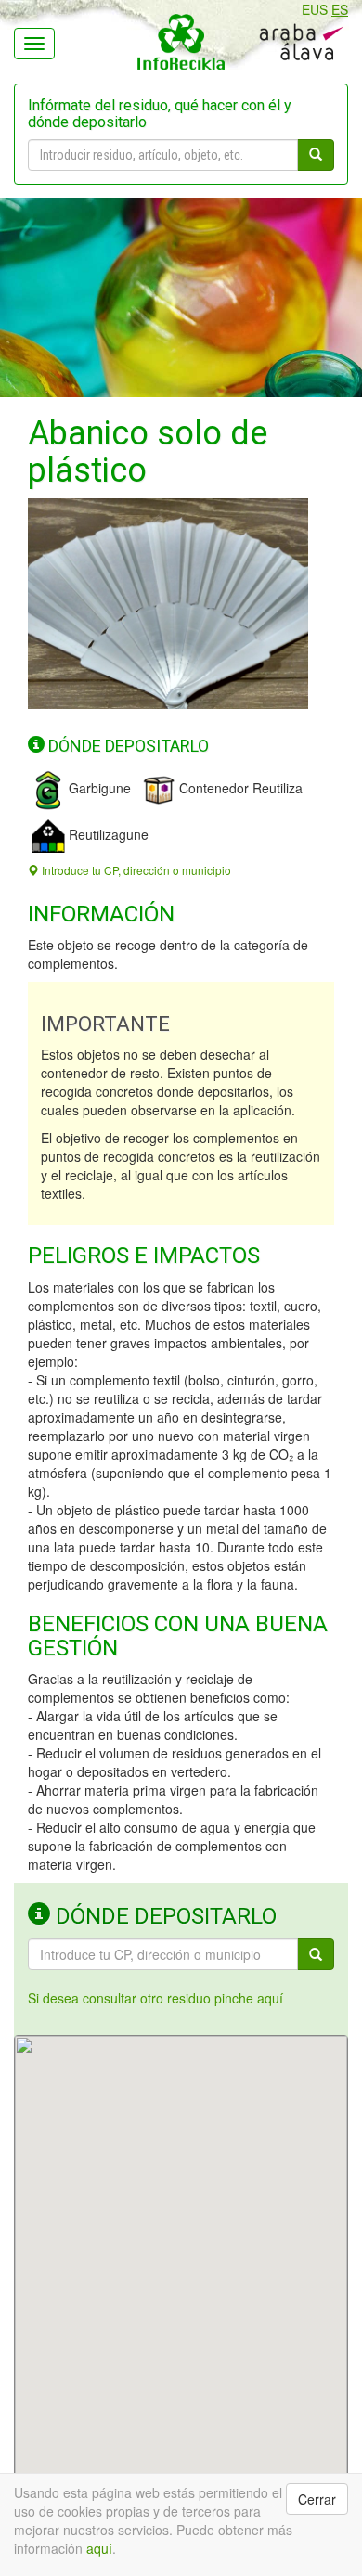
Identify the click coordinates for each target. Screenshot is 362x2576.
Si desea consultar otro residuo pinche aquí (155, 1998)
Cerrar (317, 2499)
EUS (315, 9)
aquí (99, 2548)
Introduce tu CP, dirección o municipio (135, 870)
